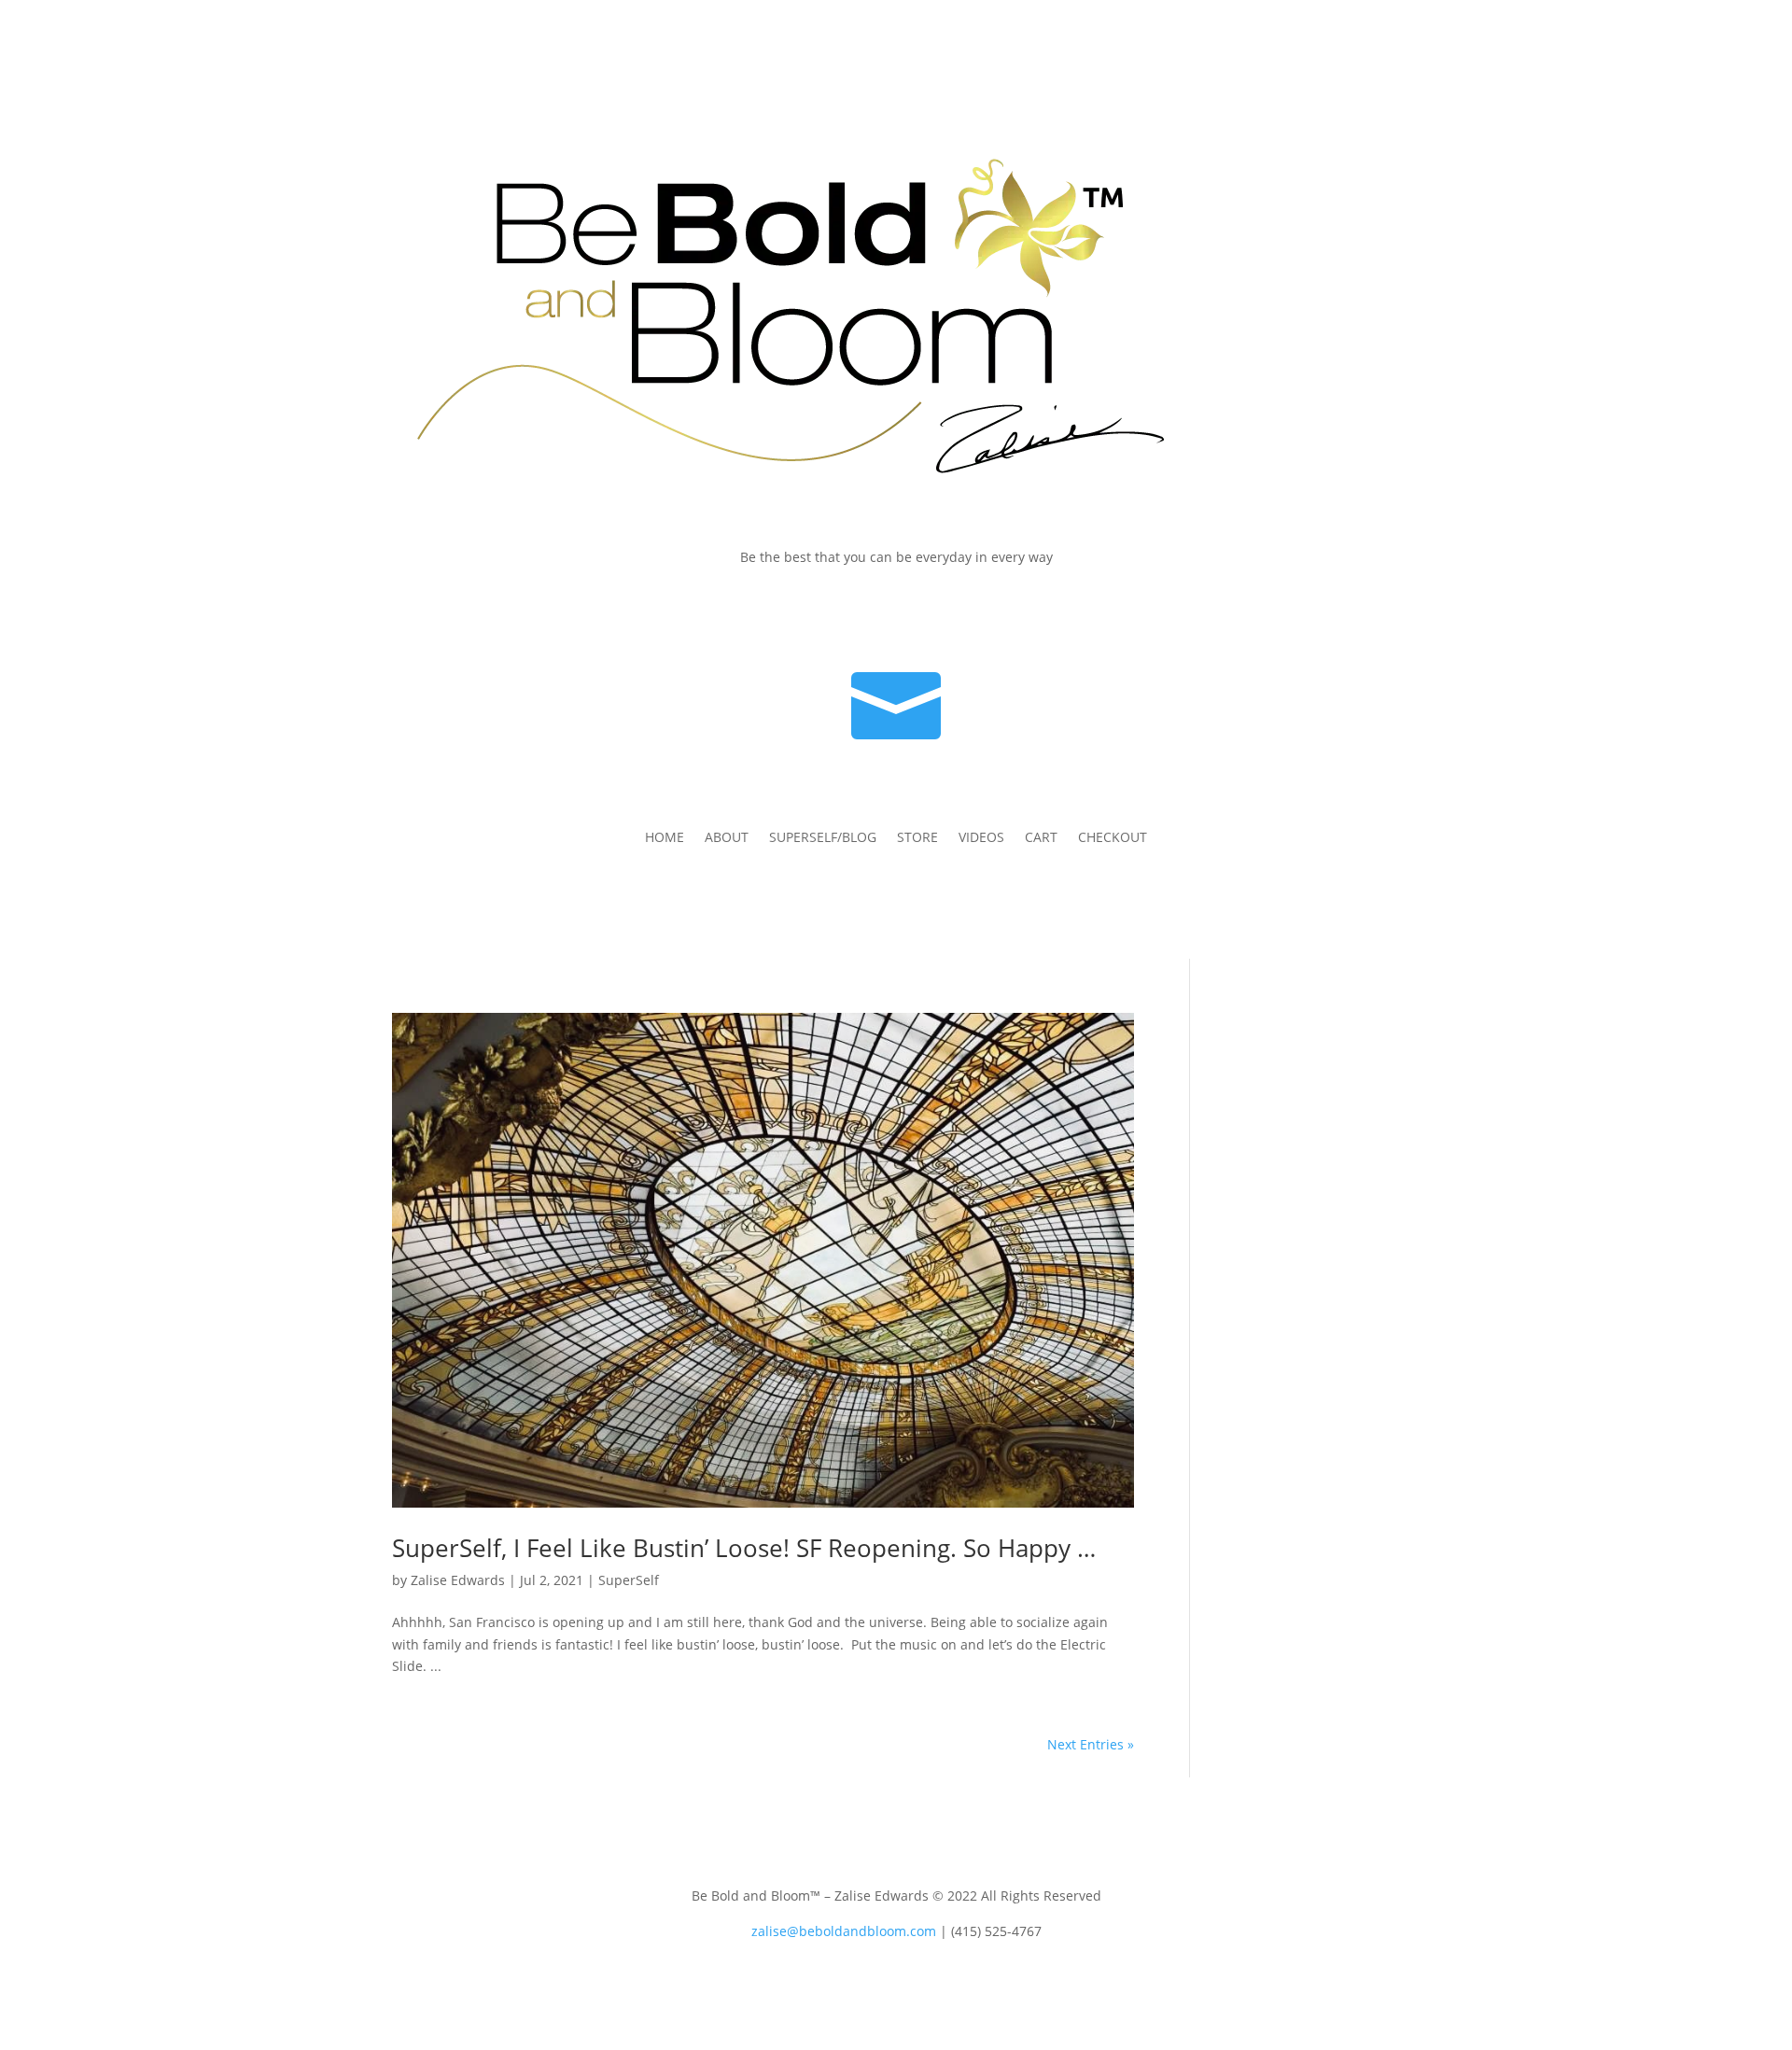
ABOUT (727, 838)
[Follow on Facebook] (1273, 611)
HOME (665, 838)
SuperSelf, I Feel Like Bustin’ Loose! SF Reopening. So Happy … (744, 1548)
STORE (917, 838)
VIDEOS (981, 838)
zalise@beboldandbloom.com (844, 1931)
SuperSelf (629, 1580)
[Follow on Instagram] (1348, 611)
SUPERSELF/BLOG (823, 838)
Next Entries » (1091, 1744)
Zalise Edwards (458, 1580)
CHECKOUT (1113, 838)
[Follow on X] (1310, 611)
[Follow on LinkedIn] (1385, 611)
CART (1041, 838)
